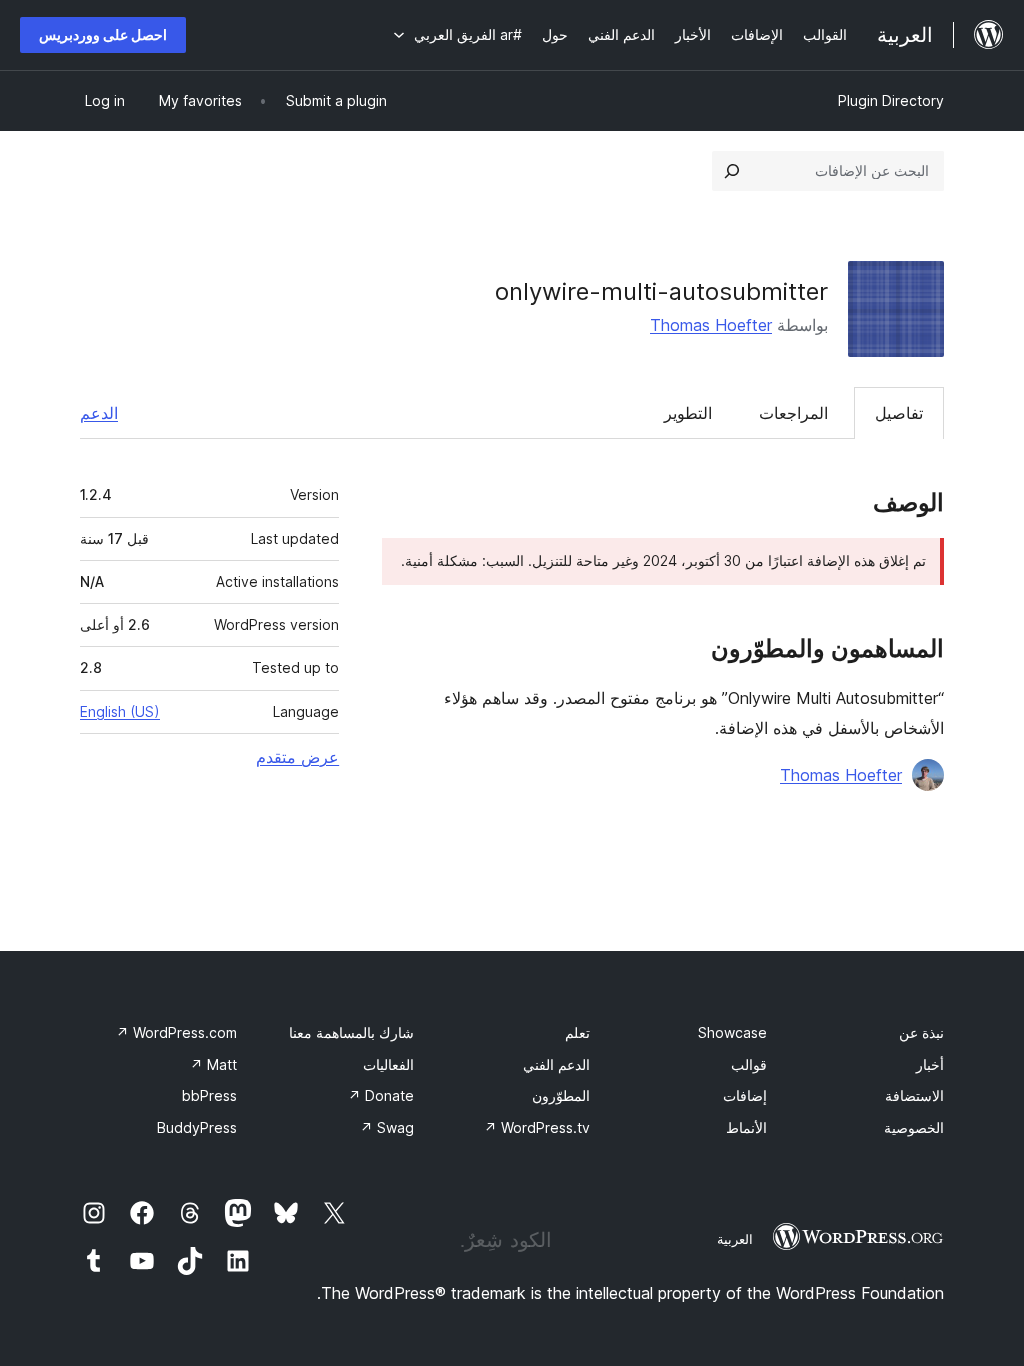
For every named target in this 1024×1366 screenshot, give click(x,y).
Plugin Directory (891, 100)
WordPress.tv (537, 1127)
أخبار (930, 1064)
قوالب (749, 1064)
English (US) (120, 711)
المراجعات (793, 413)
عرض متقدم (297, 757)
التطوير (688, 413)
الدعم (99, 413)
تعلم (577, 1032)
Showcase (732, 1032)
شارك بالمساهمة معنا (351, 1032)
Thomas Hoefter (711, 325)
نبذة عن (921, 1032)
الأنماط (746, 1127)
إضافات (745, 1095)
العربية (735, 1239)
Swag (387, 1127)
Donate (381, 1095)
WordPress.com (176, 1032)
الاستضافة (914, 1095)
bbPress (209, 1095)
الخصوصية (914, 1127)
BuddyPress (197, 1127)
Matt (213, 1064)
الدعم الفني (556, 1064)
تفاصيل (899, 413)
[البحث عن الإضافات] (732, 171)
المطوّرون (561, 1095)
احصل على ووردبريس (103, 34)
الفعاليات (388, 1064)
